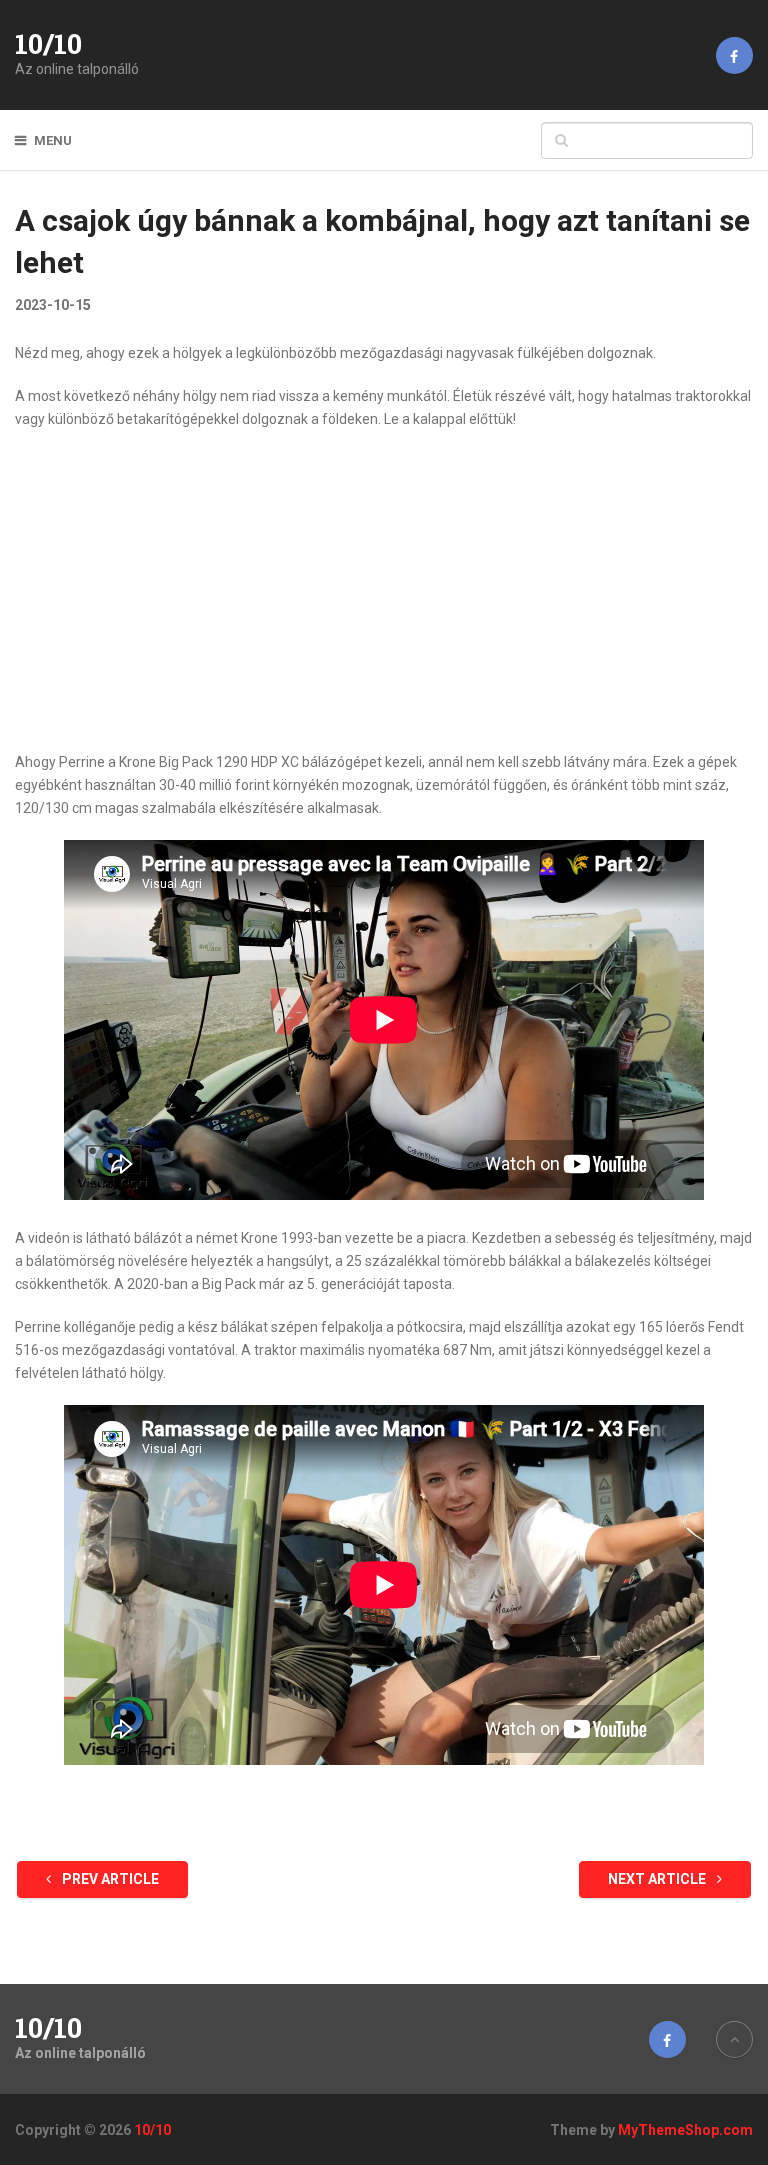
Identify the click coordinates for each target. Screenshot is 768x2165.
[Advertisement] (384, 591)
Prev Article (109, 1879)
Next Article (658, 1879)
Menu (53, 140)
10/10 (48, 44)
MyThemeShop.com (685, 2130)
